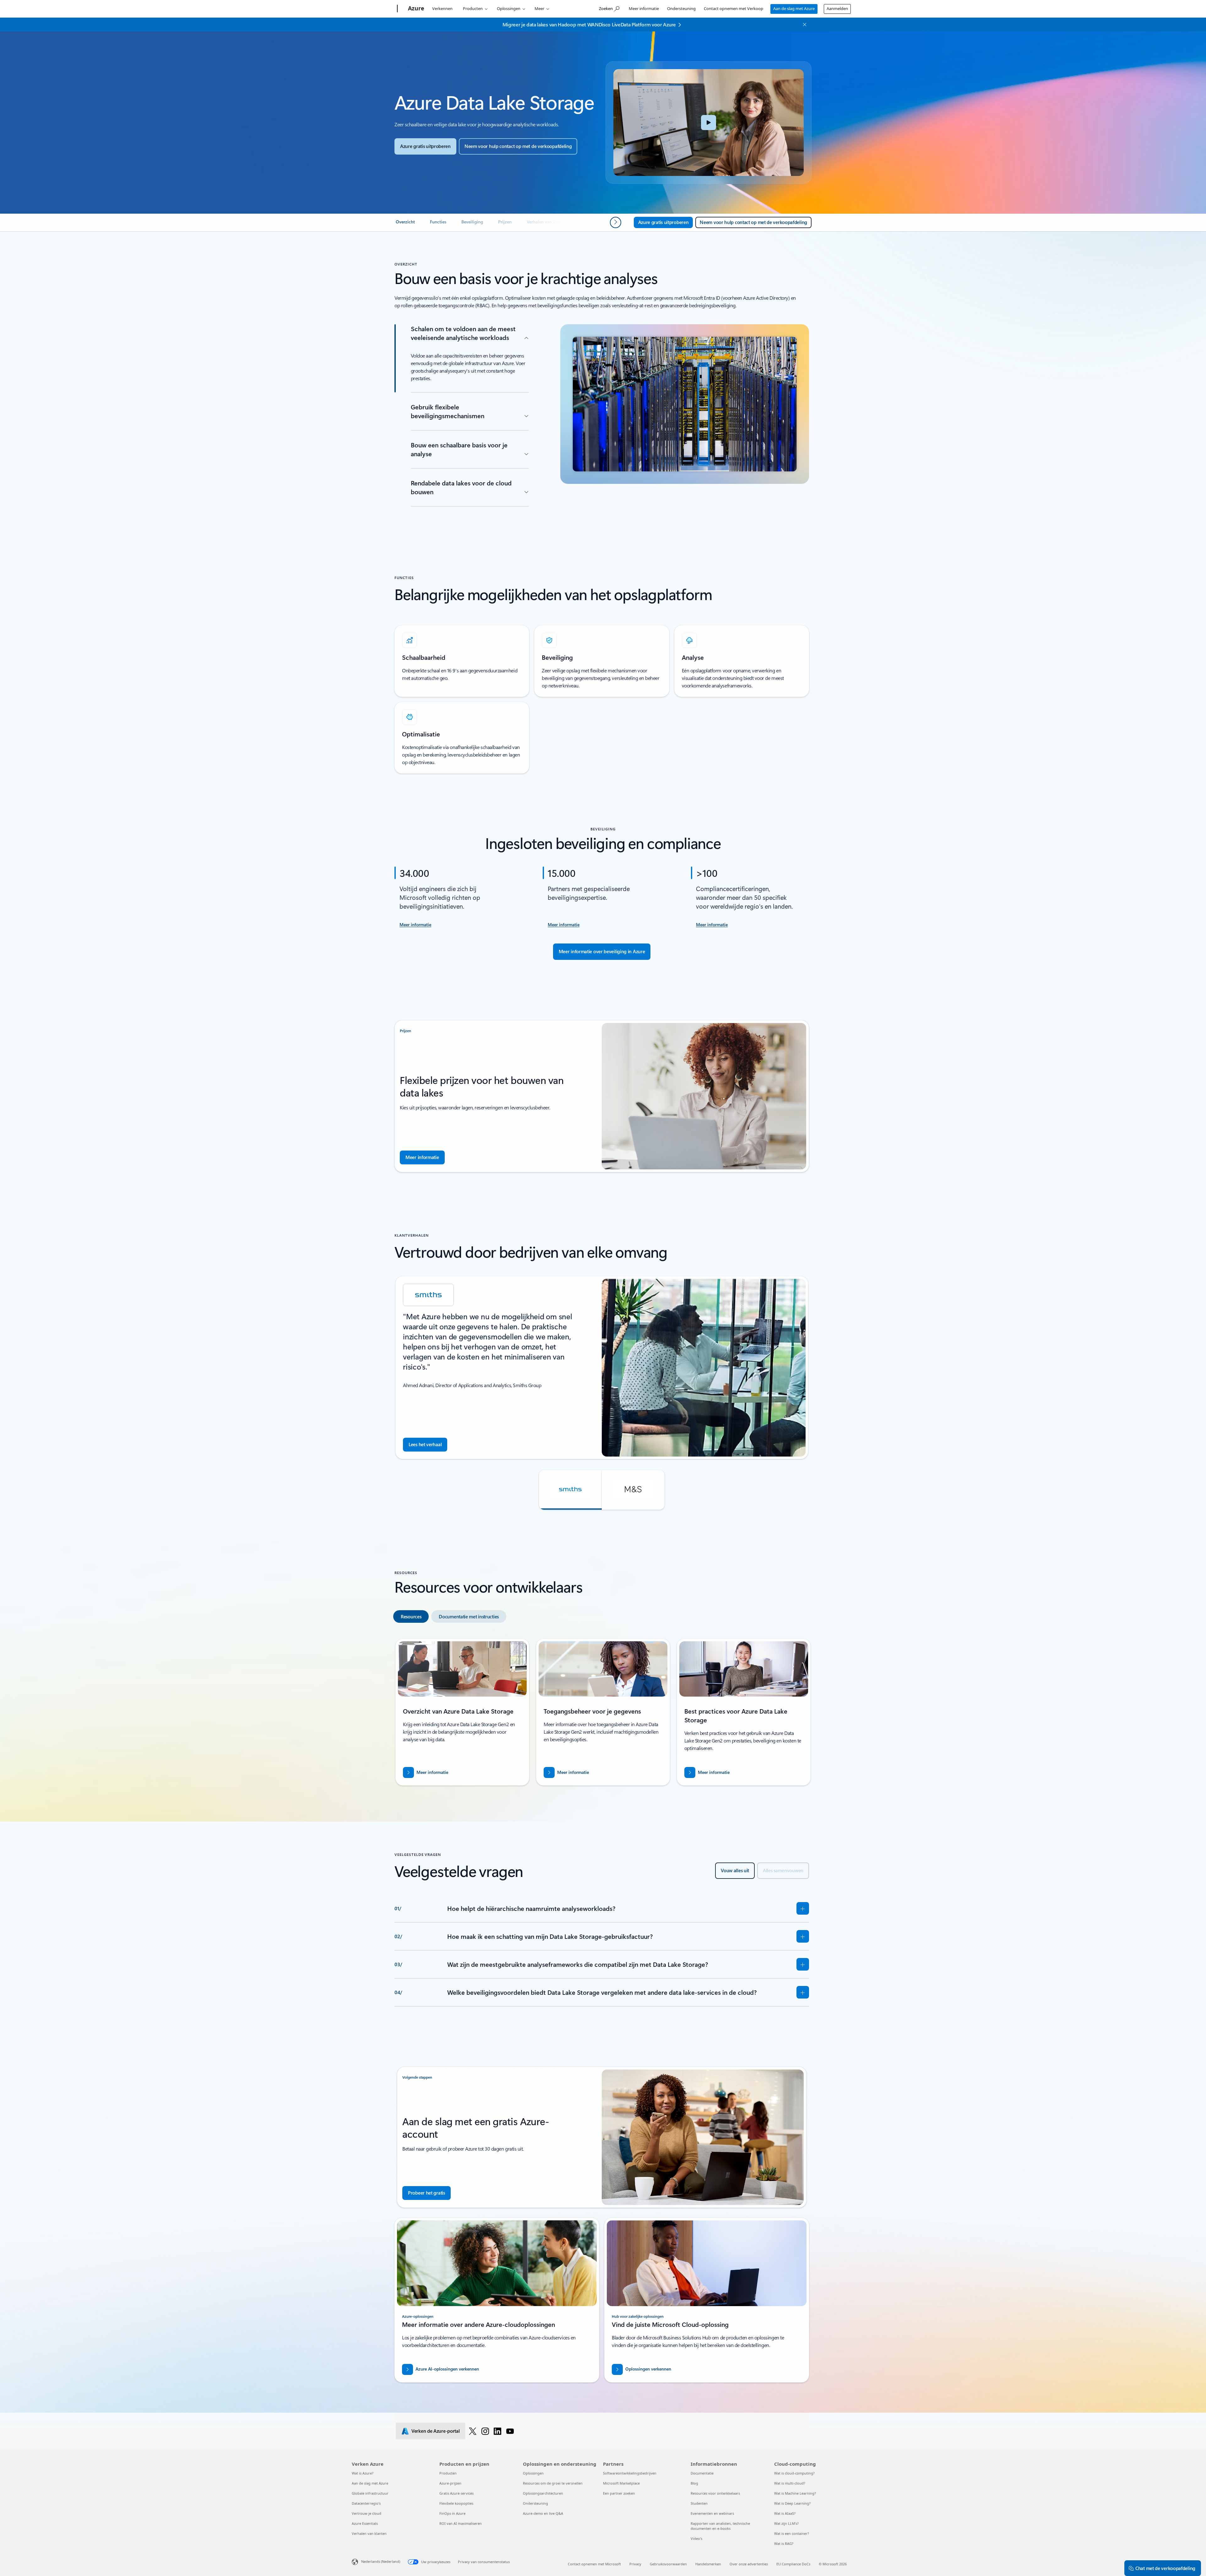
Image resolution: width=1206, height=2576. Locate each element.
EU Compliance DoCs (793, 2564)
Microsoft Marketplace (621, 2483)
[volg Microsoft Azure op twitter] (473, 2431)
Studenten (699, 2503)
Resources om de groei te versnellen (553, 2483)
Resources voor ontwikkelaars (715, 2493)
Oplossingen (509, 8)
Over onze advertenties (749, 2564)
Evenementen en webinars (712, 2513)
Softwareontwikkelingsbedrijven (630, 2473)
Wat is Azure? (363, 2473)
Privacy (635, 2564)
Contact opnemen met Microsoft (594, 2564)
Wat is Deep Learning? (792, 2503)
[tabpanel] (602, 1715)
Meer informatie (644, 8)
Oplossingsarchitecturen (543, 2493)
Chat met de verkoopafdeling (1165, 2568)
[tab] (411, 1616)
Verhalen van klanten (369, 2533)
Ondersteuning (681, 8)
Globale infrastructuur (370, 2493)
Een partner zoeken (619, 2493)
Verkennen (442, 8)
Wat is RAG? (784, 2543)
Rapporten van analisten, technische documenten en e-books (720, 2526)
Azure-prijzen (450, 2483)
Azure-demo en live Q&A (543, 2513)
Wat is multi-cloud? (790, 2483)
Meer (539, 8)
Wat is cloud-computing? (794, 2473)
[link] (405, 224)
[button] (709, 123)
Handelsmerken (708, 2564)
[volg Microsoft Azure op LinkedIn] (497, 2431)
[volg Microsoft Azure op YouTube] (510, 2431)
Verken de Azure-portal (435, 2431)
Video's (696, 2538)
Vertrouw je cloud (367, 2513)
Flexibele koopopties (456, 2503)
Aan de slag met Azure (794, 8)
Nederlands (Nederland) (381, 2561)
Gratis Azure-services (456, 2493)
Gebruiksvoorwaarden (668, 2564)
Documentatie (702, 2473)
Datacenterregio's (366, 2503)
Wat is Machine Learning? (795, 2493)
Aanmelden (837, 8)
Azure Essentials (365, 2523)
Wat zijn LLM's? (786, 2523)
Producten (473, 8)
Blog (694, 2483)
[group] (602, 1368)
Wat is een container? (792, 2533)
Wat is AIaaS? (785, 2513)
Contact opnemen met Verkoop (733, 8)
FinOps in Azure (452, 2513)
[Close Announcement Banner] (803, 25)
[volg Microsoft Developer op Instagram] (485, 2431)
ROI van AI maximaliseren (461, 2523)
